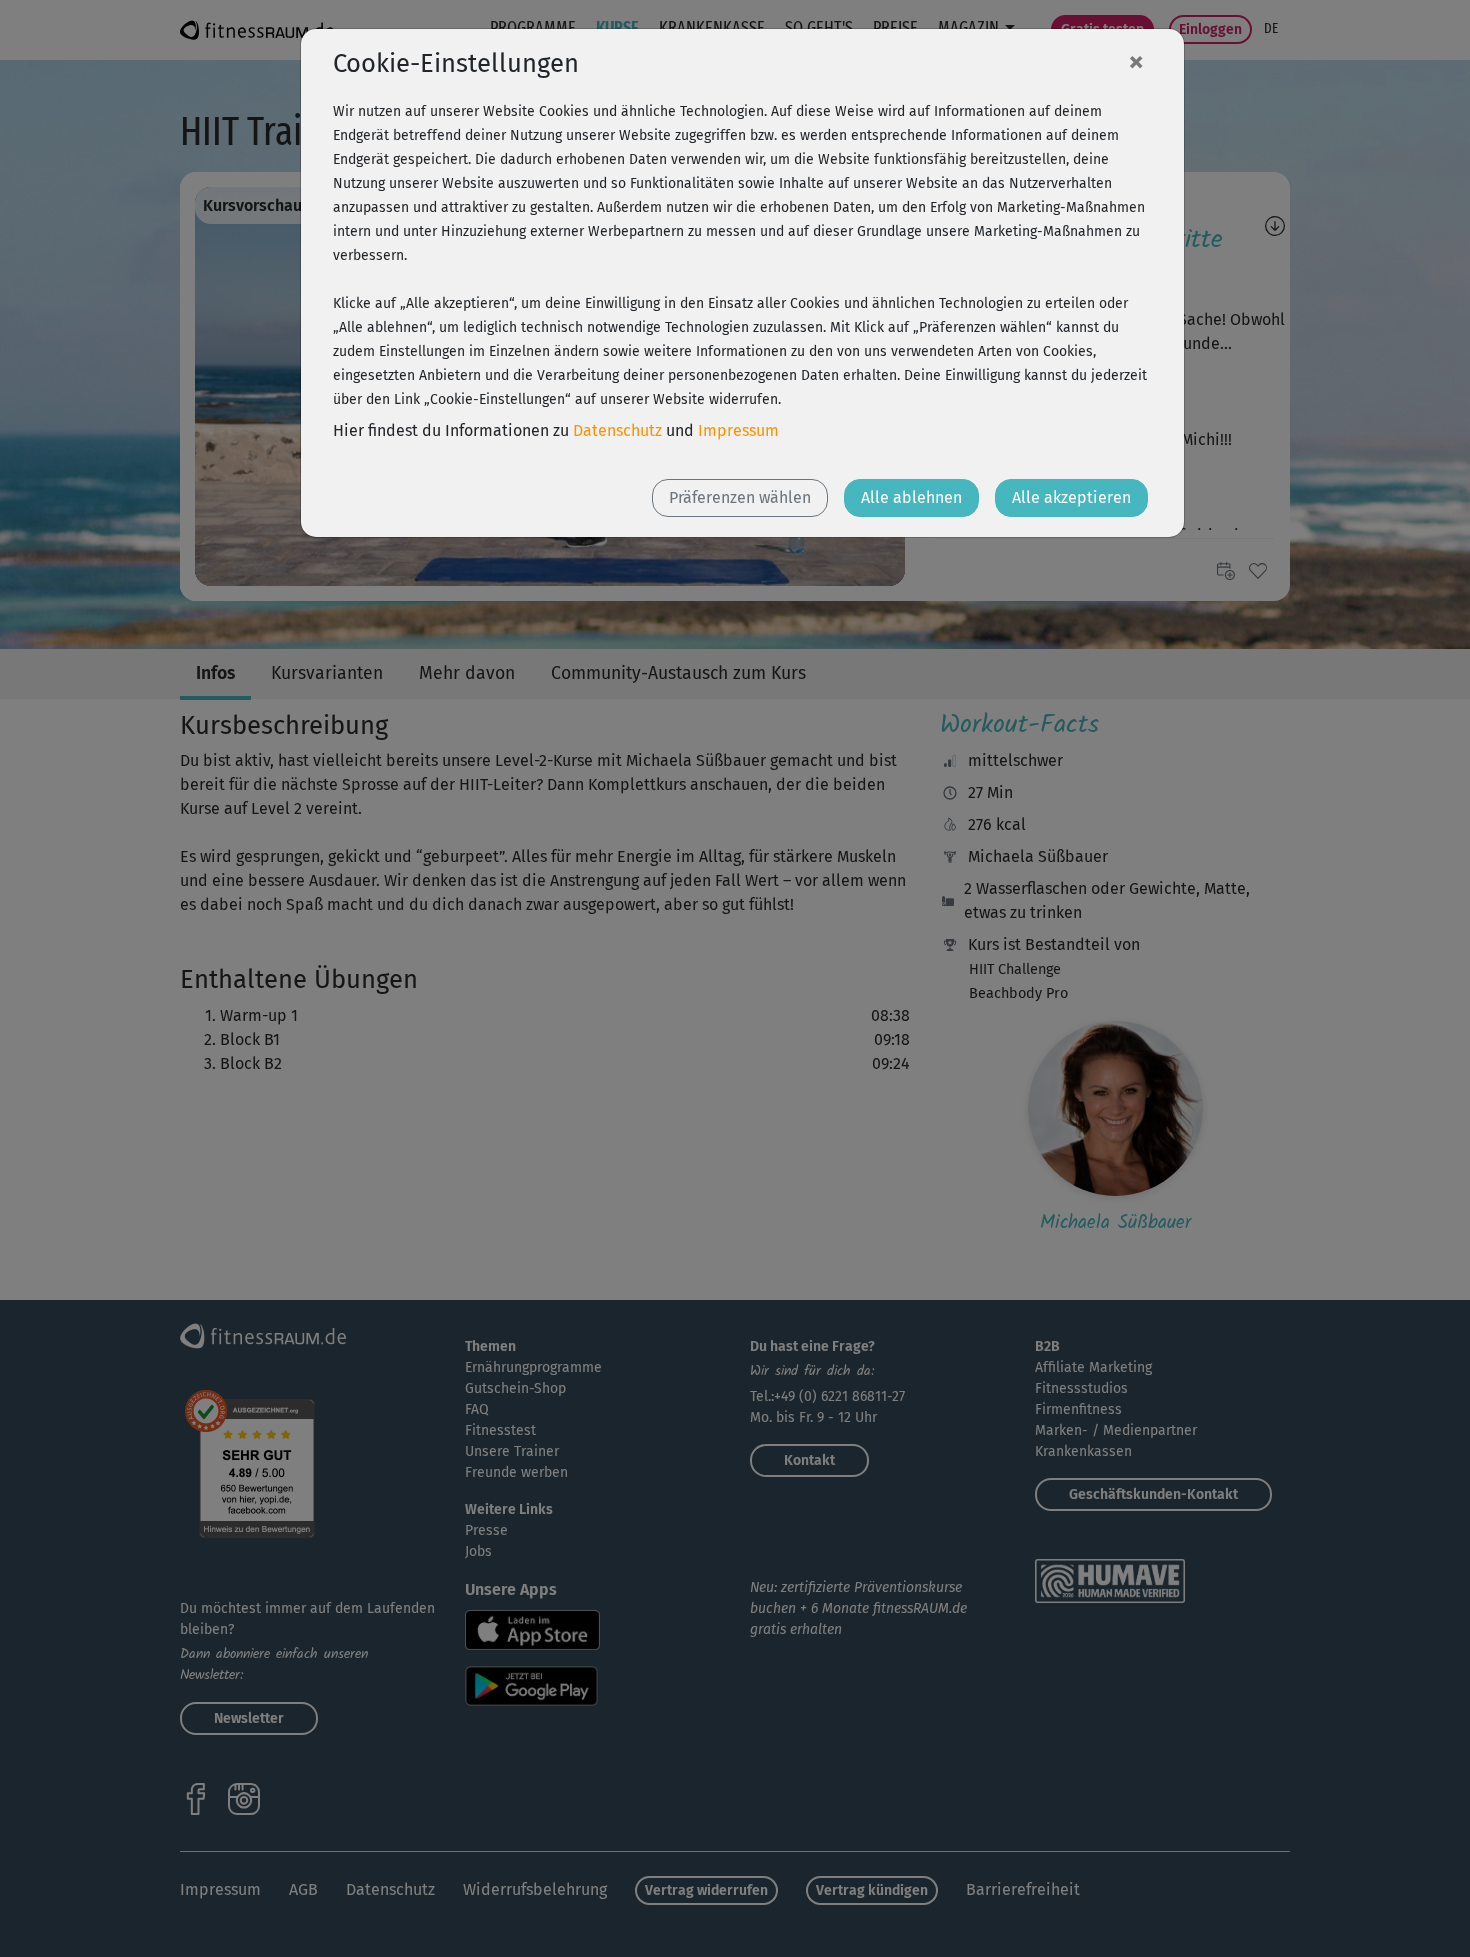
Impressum (738, 430)
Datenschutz (617, 430)
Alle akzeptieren (1071, 497)
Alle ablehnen (911, 497)
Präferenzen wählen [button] (740, 497)
